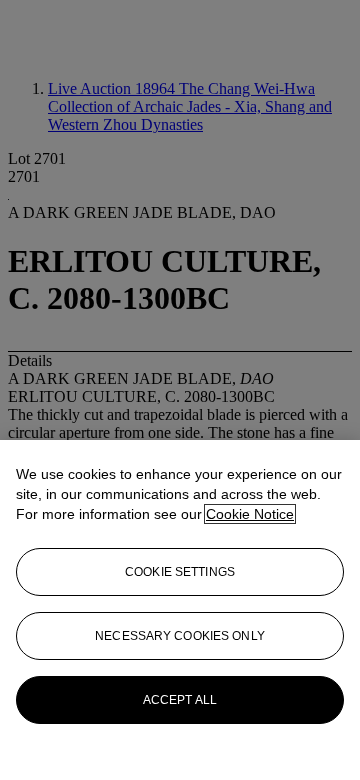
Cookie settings (180, 572)
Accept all (180, 700)
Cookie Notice (250, 514)
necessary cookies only (180, 636)
